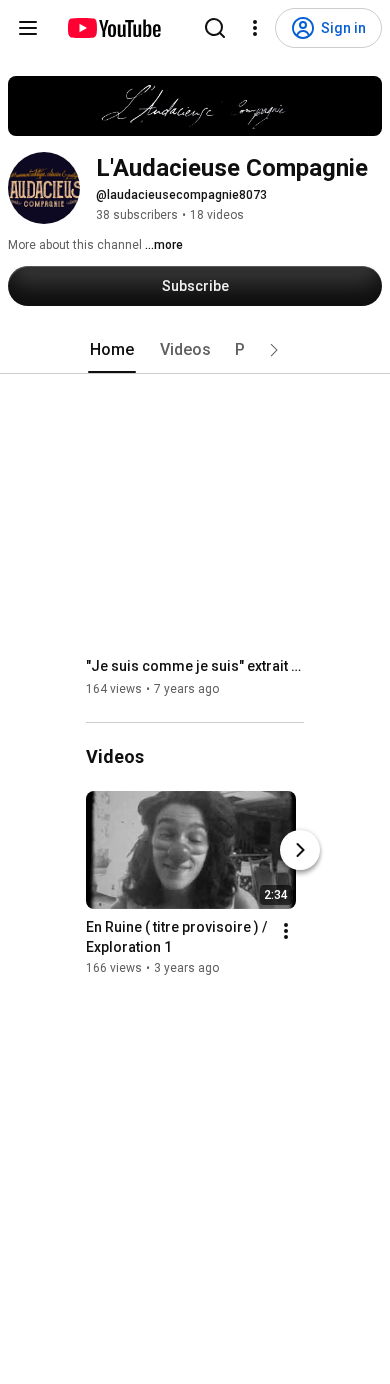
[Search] (215, 28)
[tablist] (195, 350)
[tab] (112, 350)
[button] (274, 350)
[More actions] (286, 931)
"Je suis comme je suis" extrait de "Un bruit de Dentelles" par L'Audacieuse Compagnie (195, 666)
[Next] (300, 850)
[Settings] (255, 28)
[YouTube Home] (113, 28)
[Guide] (28, 28)
